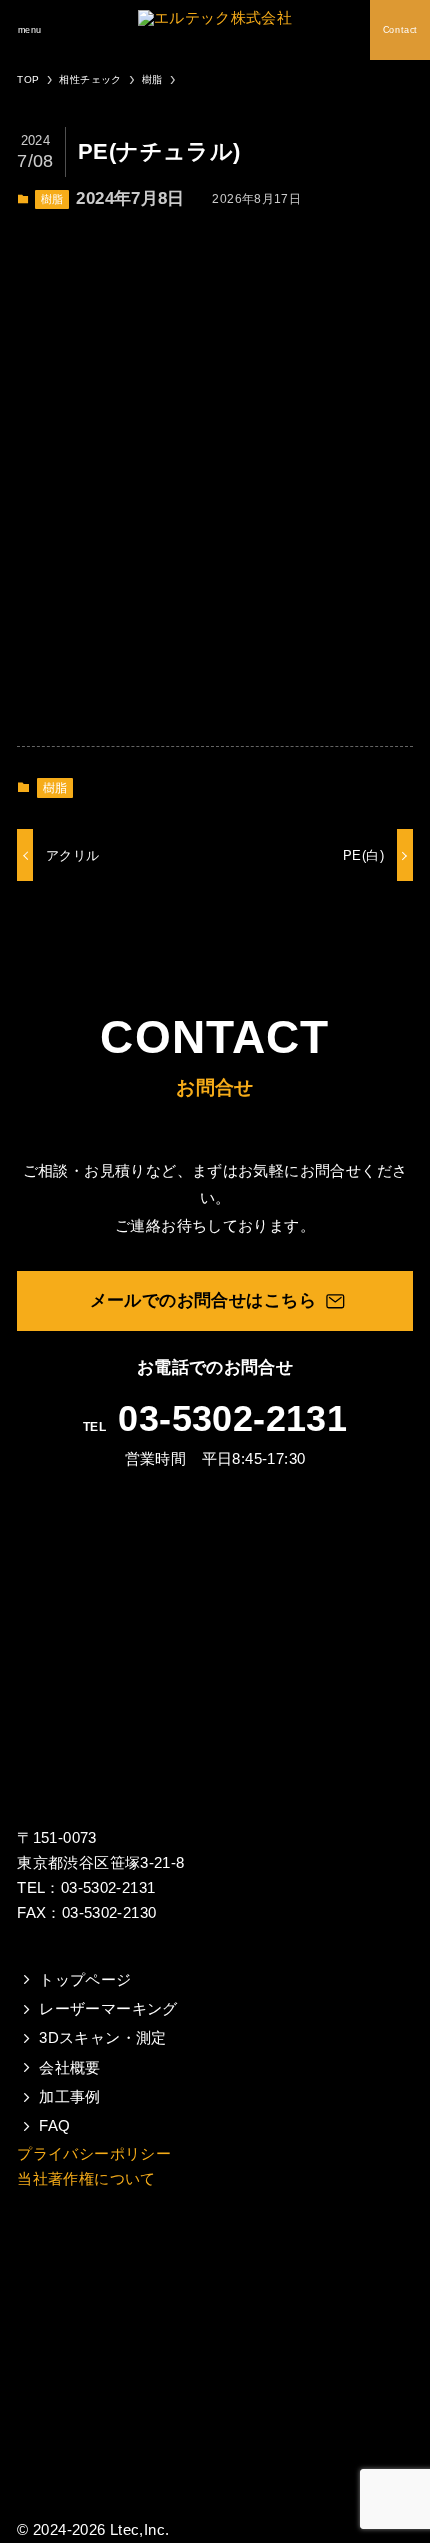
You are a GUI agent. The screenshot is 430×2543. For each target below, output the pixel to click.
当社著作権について (86, 2178)
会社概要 (70, 2068)
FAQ (54, 2126)
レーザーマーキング (108, 2009)
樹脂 (52, 199)
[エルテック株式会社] (215, 30)
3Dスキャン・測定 (102, 2038)
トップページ (85, 1980)
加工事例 (70, 2097)
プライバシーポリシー (94, 2153)
